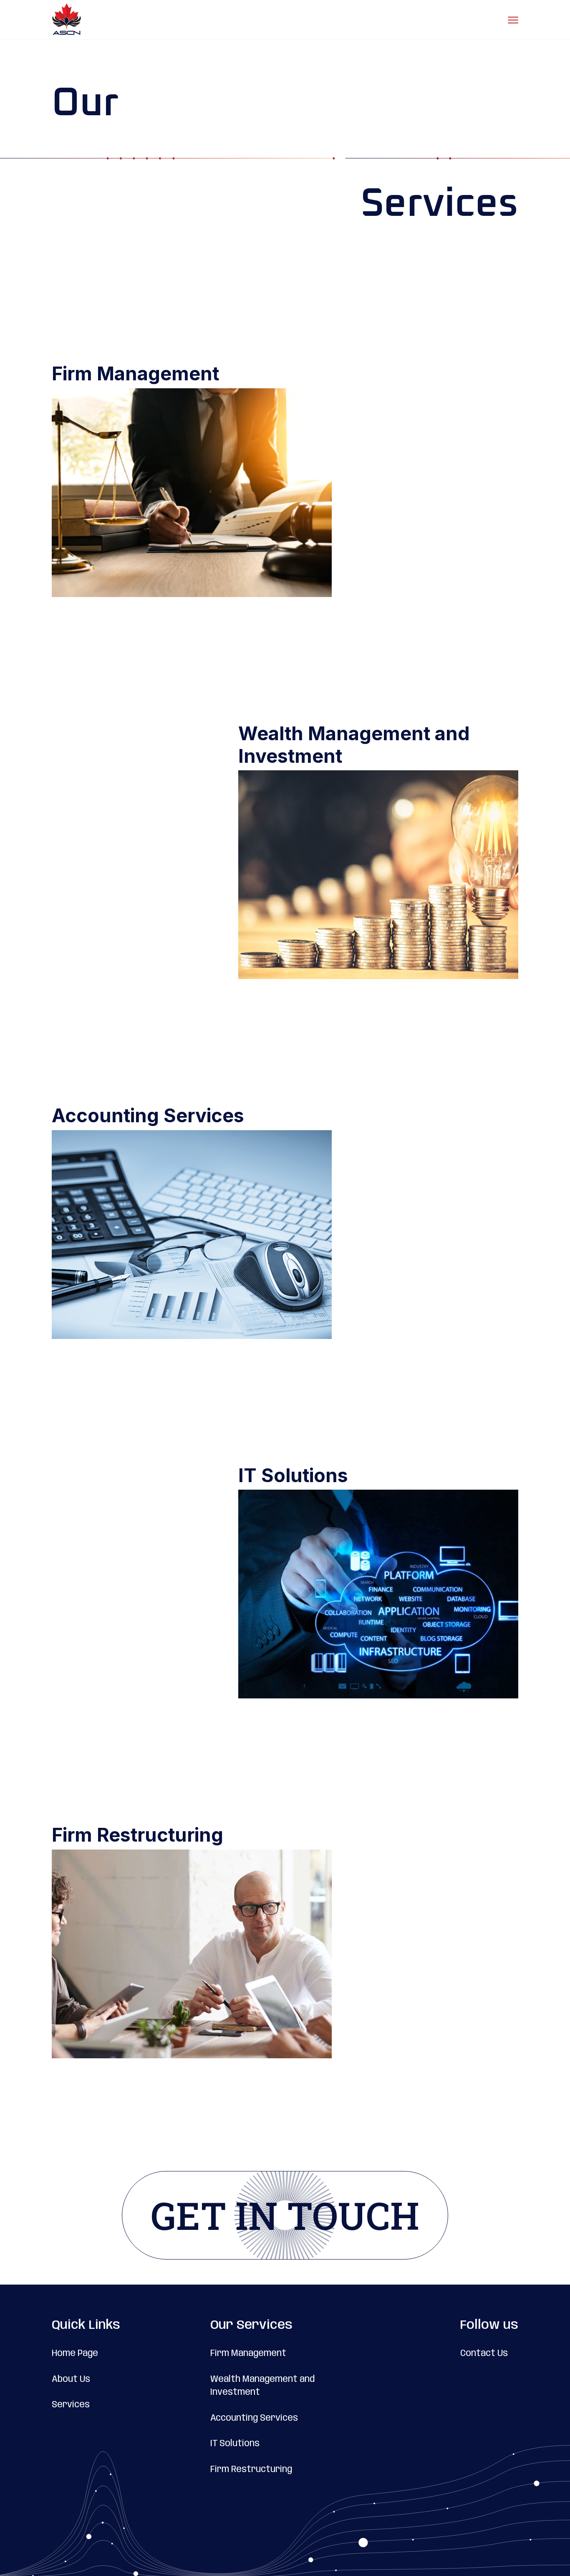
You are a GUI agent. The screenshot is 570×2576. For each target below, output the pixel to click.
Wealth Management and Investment (262, 2386)
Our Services (251, 2325)
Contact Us (484, 2353)
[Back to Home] (66, 20)
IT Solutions (235, 2444)
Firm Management (248, 2353)
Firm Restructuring (251, 2470)
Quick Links (86, 2325)
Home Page (75, 2353)
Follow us (489, 2325)
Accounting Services (254, 2418)
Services (71, 2405)
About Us (71, 2379)
